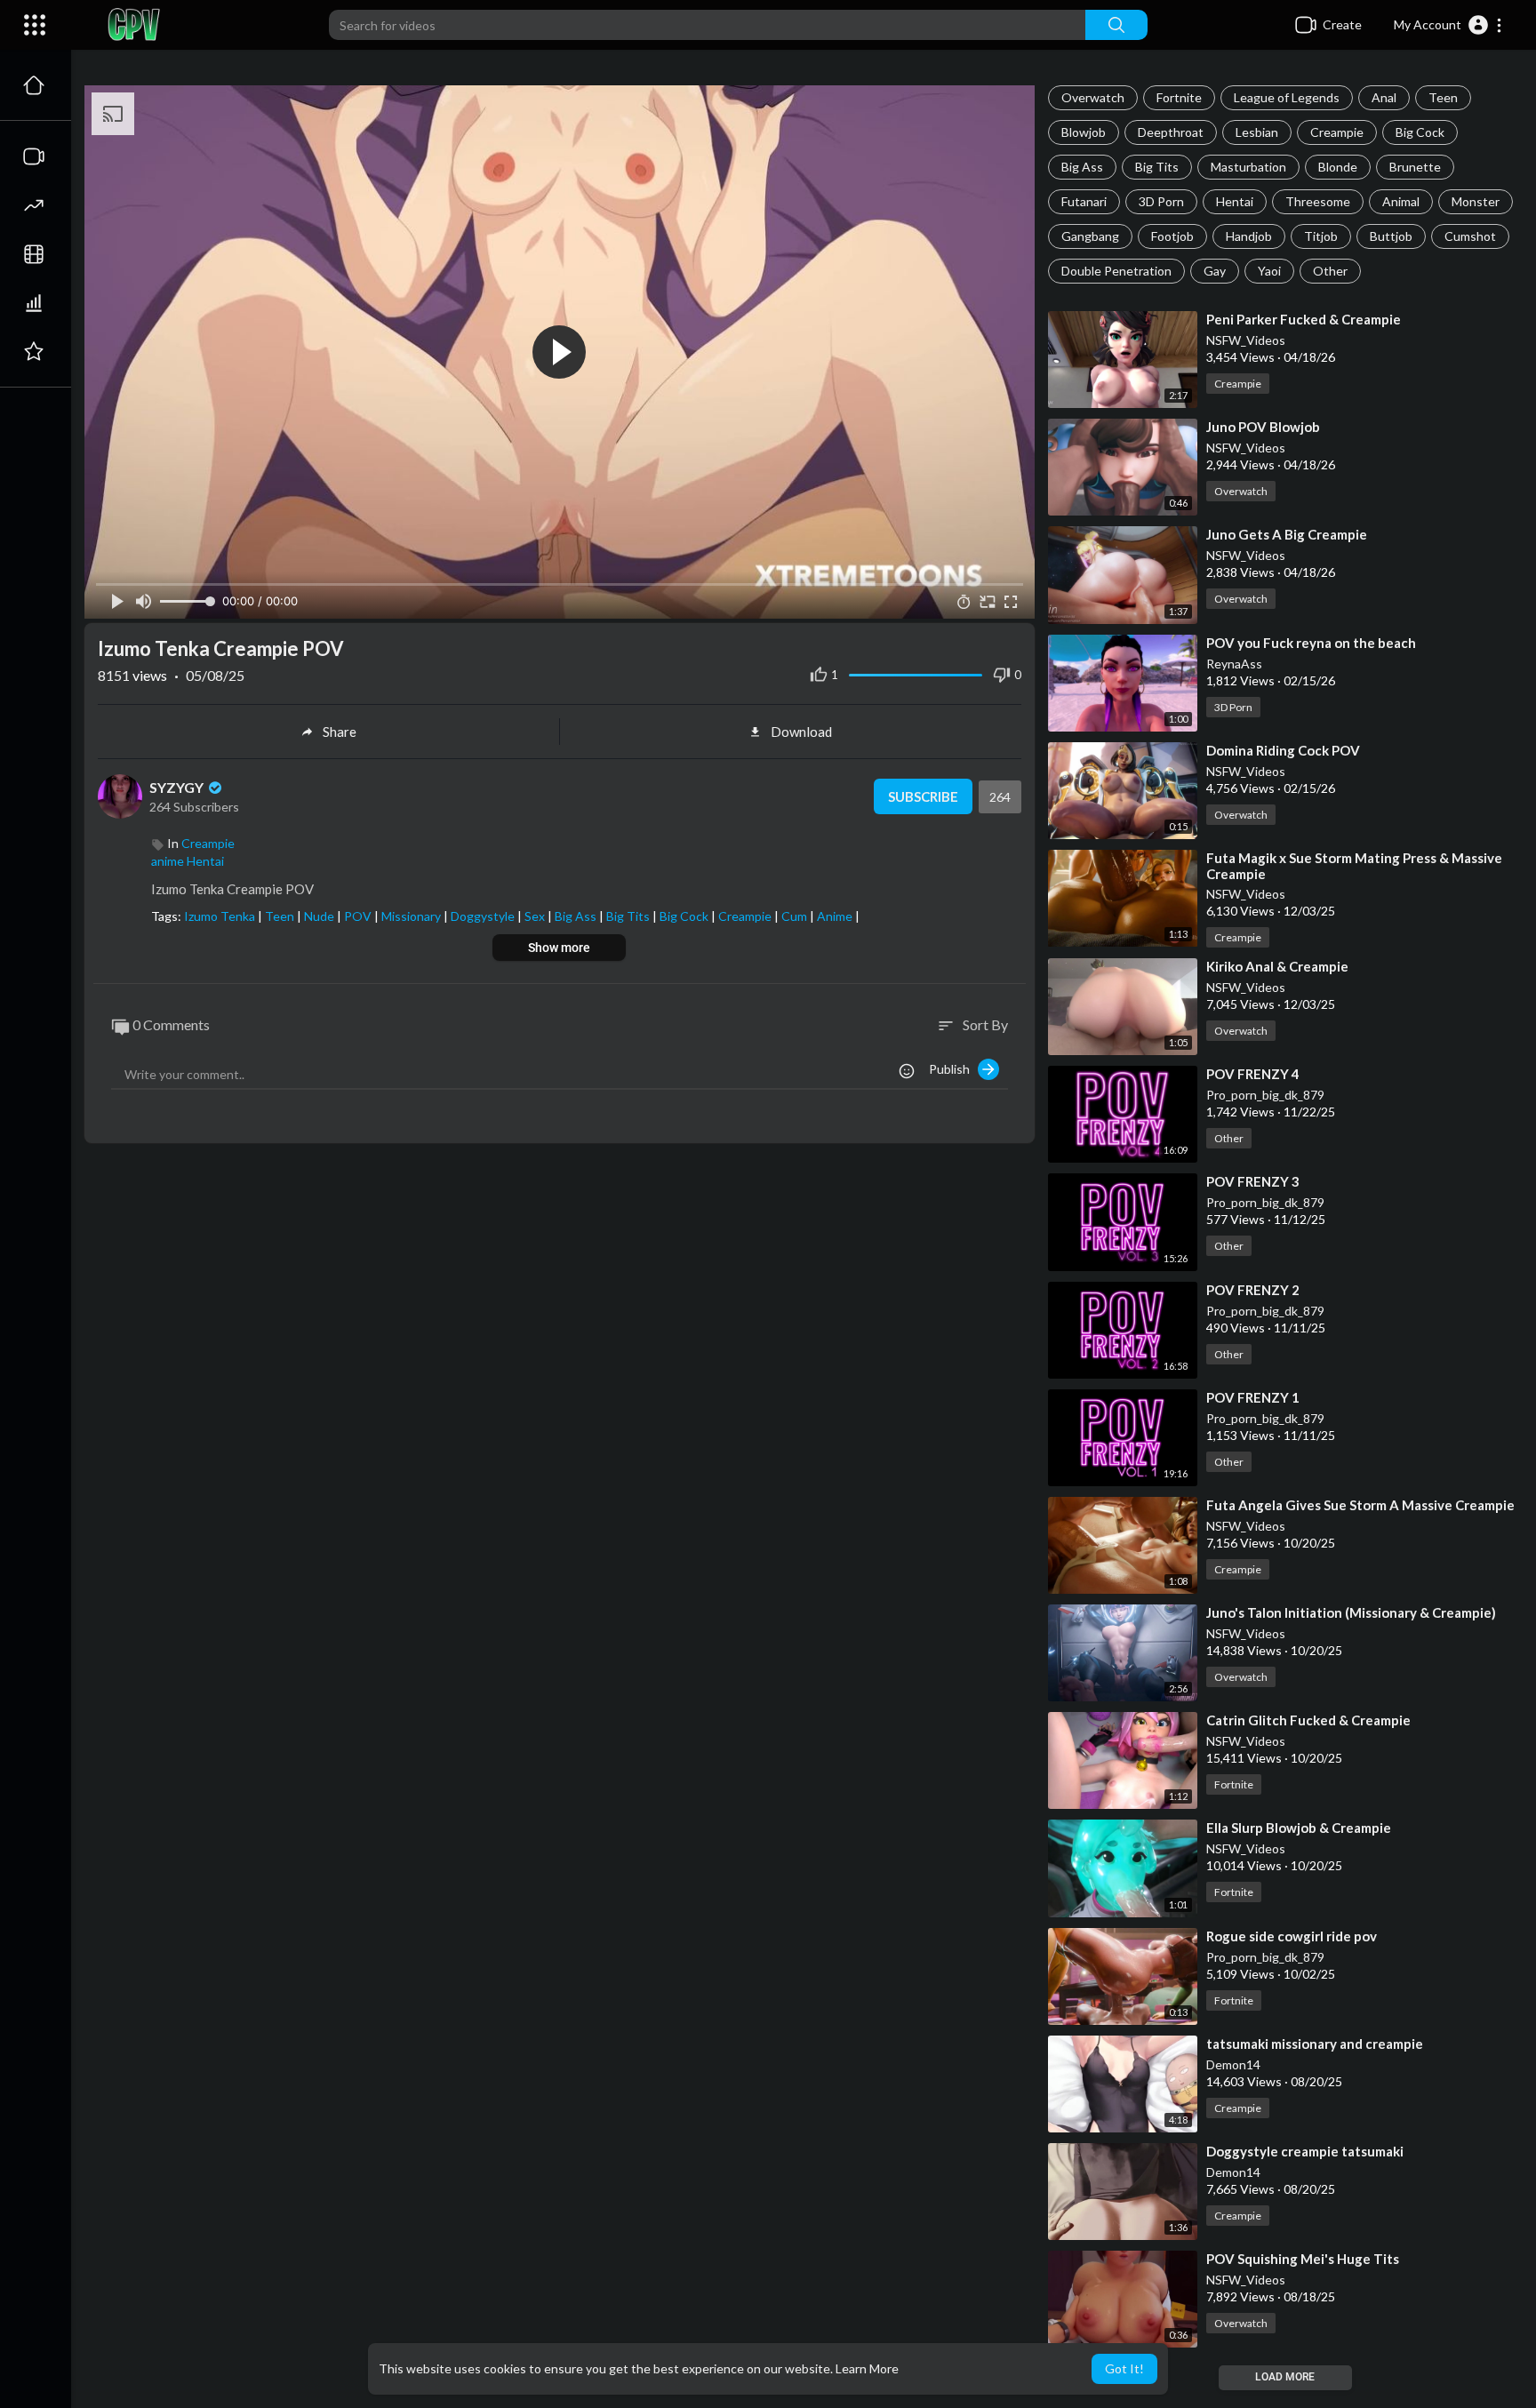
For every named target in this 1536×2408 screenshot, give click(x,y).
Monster (1476, 201)
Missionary (412, 916)
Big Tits (1157, 167)
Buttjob (1391, 236)
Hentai (1235, 201)
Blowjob (1084, 132)
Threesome (1318, 201)
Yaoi (1269, 271)
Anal (1384, 97)
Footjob (1172, 236)
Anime (836, 916)
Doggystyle (484, 916)
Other (1330, 271)
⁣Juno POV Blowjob (1263, 427)
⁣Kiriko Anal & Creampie (1277, 966)
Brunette (1415, 167)
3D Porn (1161, 201)
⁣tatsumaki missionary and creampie (1315, 2044)
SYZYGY (178, 787)
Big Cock (1420, 132)
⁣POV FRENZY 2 (1253, 1290)
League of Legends (1287, 97)
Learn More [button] (867, 2368)
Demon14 (1233, 2064)
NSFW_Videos (1246, 340)
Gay (1215, 271)
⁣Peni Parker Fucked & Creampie (1304, 319)
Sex (536, 916)
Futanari (1084, 201)
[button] (1448, 25)
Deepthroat (1171, 132)
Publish (953, 1069)
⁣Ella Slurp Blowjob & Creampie (1299, 1828)
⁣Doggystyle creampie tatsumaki (1305, 2151)
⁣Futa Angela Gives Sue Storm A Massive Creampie (1360, 1505)
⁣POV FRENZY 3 (1253, 1181)
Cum (796, 916)
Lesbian (1257, 132)
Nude (320, 916)
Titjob (1321, 236)
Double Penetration (1116, 271)
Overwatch (1093, 97)
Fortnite (1179, 97)
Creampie (1337, 132)
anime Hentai (188, 861)
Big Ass (1082, 167)
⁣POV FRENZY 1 (1253, 1397)
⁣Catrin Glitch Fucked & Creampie (1308, 1720)
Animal (1401, 201)
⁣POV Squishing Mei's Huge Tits (1303, 2259)
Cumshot (1470, 236)
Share (340, 732)
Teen (1443, 97)
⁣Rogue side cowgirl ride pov (1292, 1936)
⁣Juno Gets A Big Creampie (1287, 534)
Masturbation (1248, 167)
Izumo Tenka (221, 916)
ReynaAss (1234, 664)
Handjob (1249, 236)
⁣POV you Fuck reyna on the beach (1311, 643)
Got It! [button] (1124, 2368)
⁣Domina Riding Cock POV (1283, 750)
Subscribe (923, 796)
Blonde (1338, 167)
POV (359, 916)
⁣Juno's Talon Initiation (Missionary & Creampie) (1351, 1612)
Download (801, 732)
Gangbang (1090, 236)
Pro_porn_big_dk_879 (1265, 1095)
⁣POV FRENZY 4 (1253, 1074)
